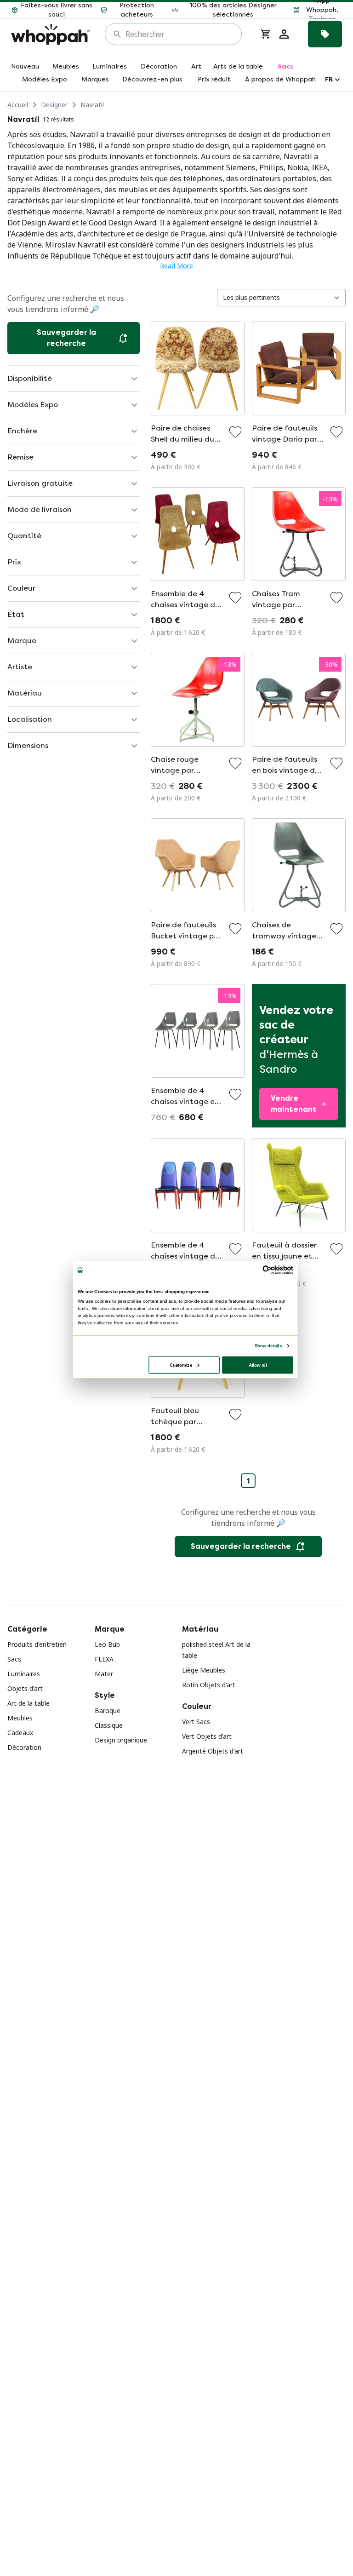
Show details (268, 1346)
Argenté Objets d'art (213, 1751)
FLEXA (104, 1659)
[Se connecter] (284, 34)
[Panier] (266, 34)
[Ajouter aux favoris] (235, 432)
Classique (109, 1725)
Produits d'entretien (37, 1644)
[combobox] (180, 34)
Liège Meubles (204, 1670)
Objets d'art (25, 1688)
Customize (181, 1365)
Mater (104, 1674)
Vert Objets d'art (207, 1736)
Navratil (92, 105)
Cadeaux (20, 1733)
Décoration (24, 1747)
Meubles (20, 1718)
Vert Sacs (196, 1722)
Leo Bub (107, 1644)
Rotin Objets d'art (209, 1685)
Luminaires (24, 1674)
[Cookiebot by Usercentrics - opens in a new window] (267, 1270)
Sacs (14, 1659)
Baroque (108, 1711)
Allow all (258, 1365)
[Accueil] (51, 34)
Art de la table (28, 1703)
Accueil (18, 105)
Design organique (121, 1740)
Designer (54, 105)
